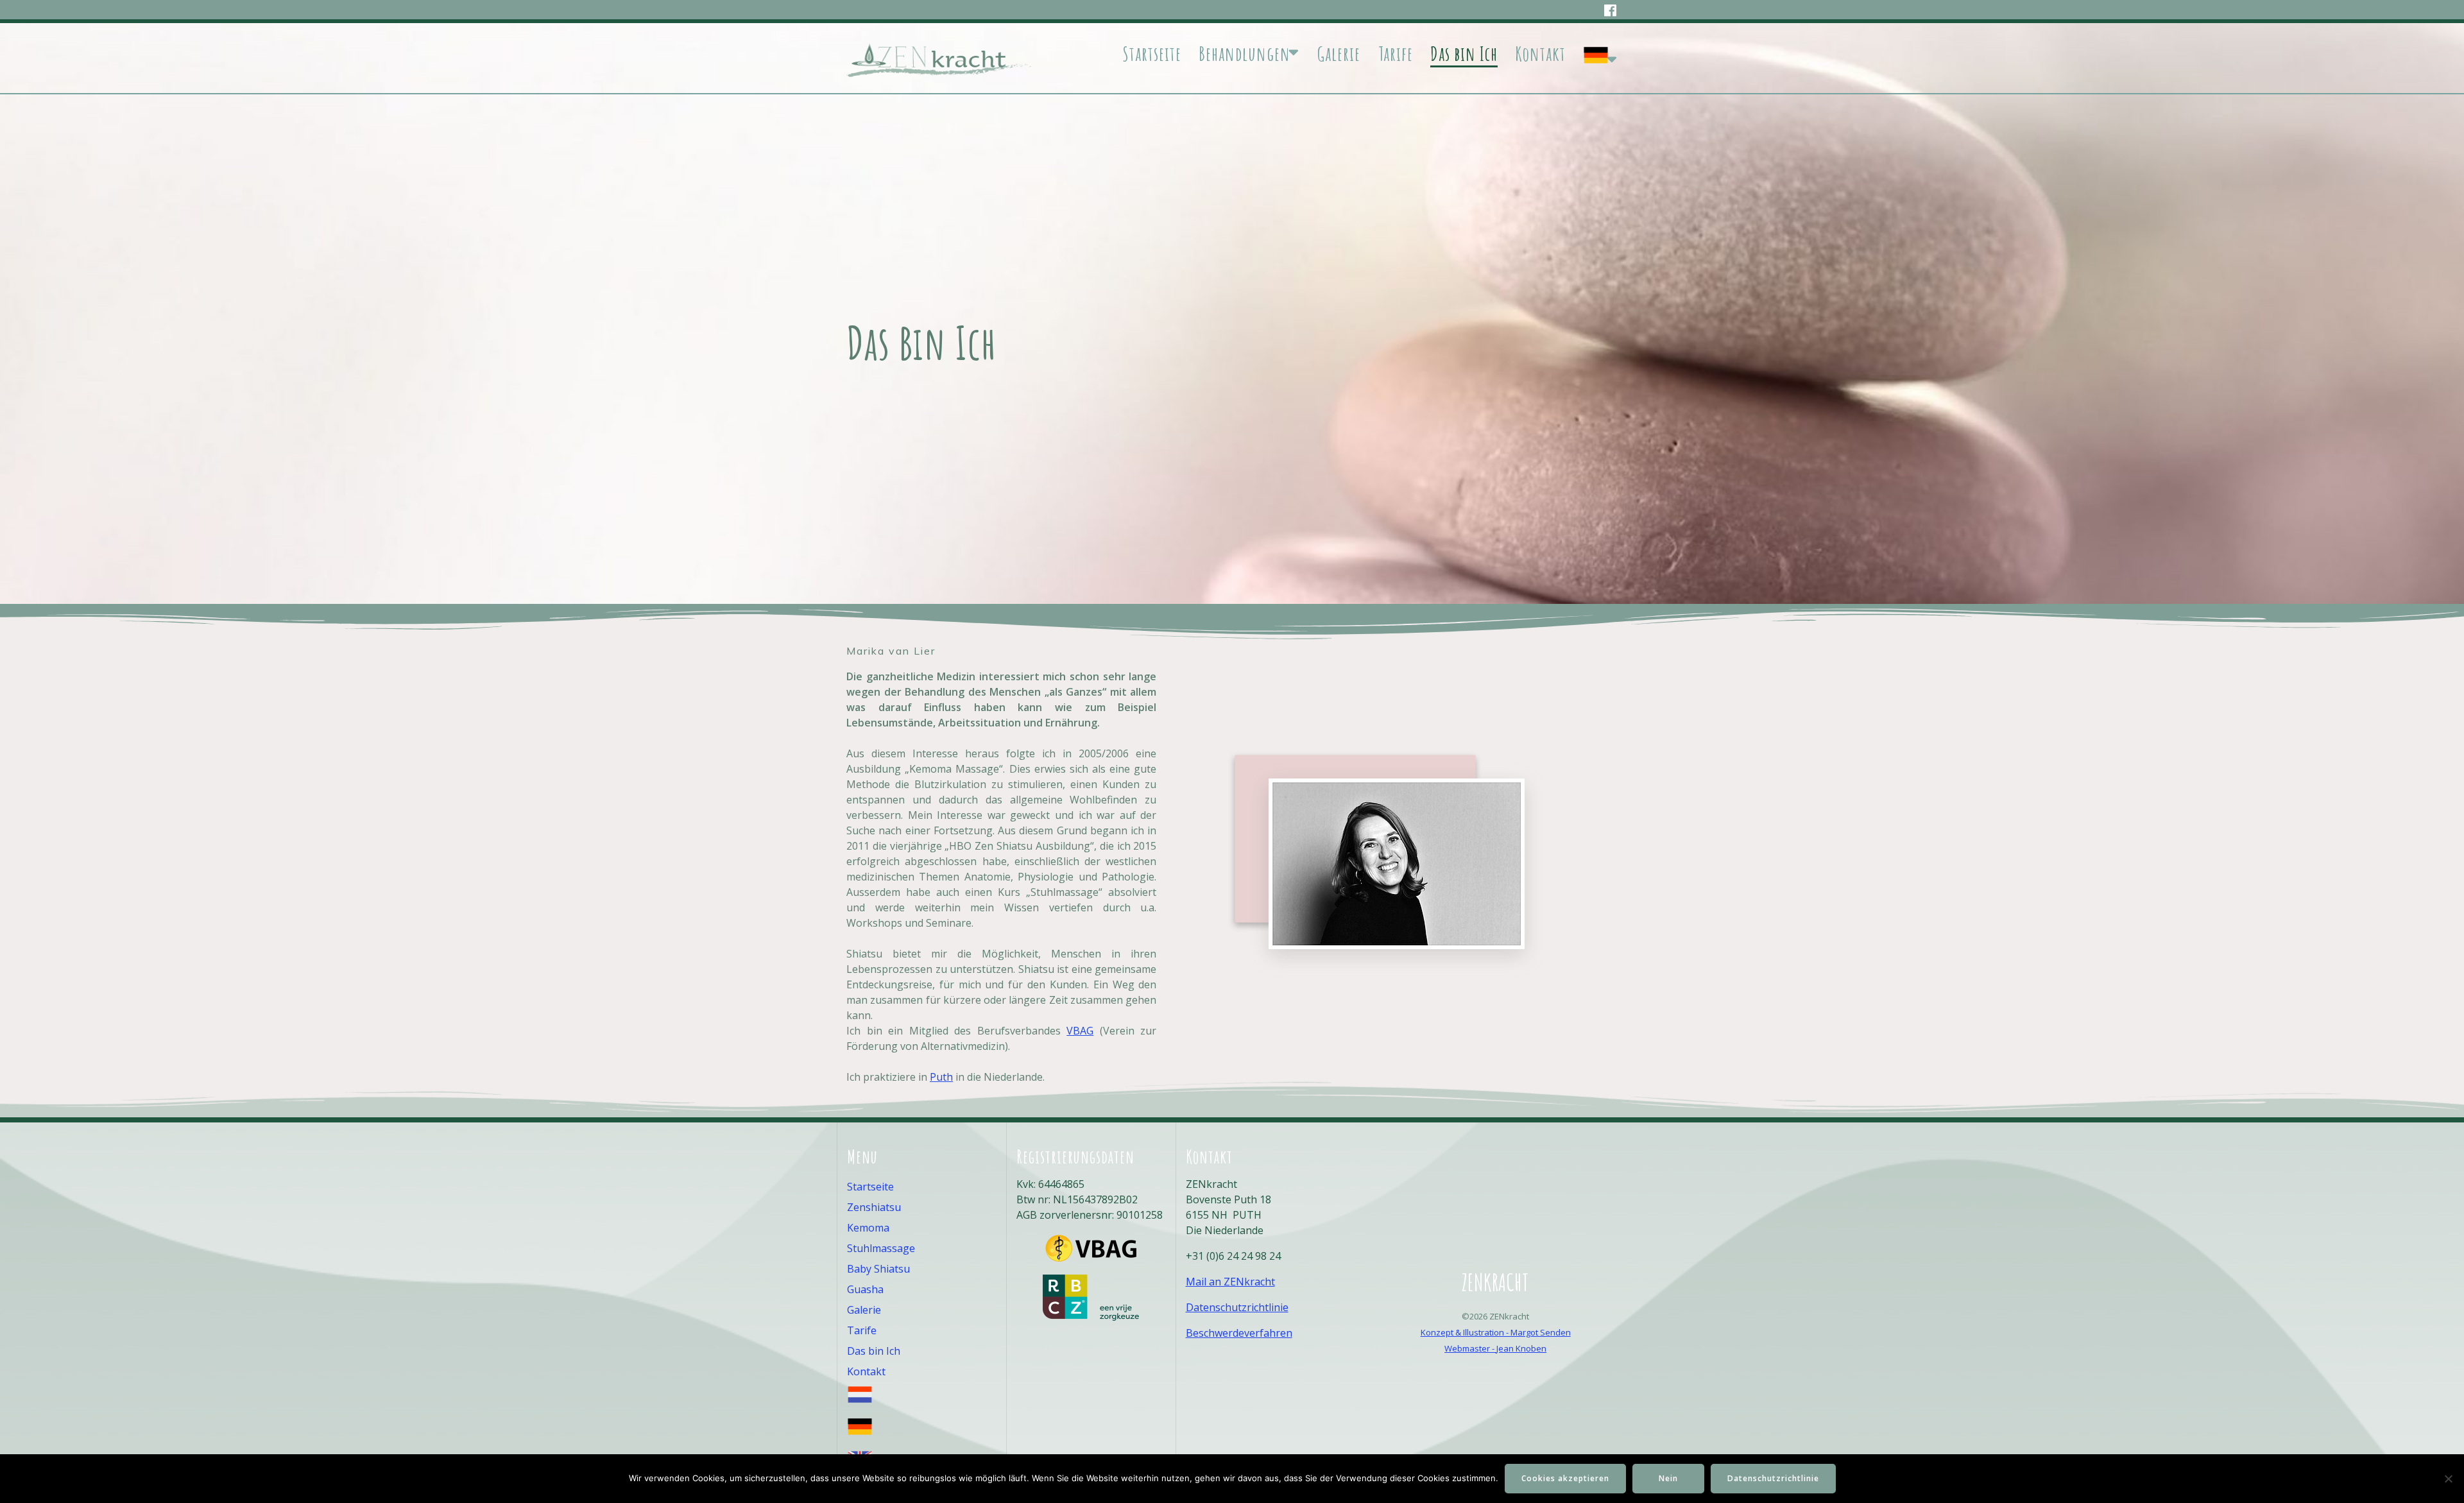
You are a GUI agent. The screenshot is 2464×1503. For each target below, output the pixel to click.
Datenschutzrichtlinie (1237, 1307)
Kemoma (868, 1228)
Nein (1668, 1478)
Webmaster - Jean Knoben (1495, 1348)
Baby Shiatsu (878, 1269)
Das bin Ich (1464, 54)
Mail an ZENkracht (1230, 1282)
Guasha (865, 1289)
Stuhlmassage (881, 1248)
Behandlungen (1245, 54)
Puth (941, 1077)
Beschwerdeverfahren (1239, 1333)
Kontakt (1540, 54)
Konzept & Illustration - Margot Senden (1496, 1332)
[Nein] (2448, 1479)
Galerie (1339, 54)
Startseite (1152, 54)
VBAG (1080, 1031)
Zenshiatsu (874, 1207)
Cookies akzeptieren (1565, 1478)
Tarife (1396, 54)
